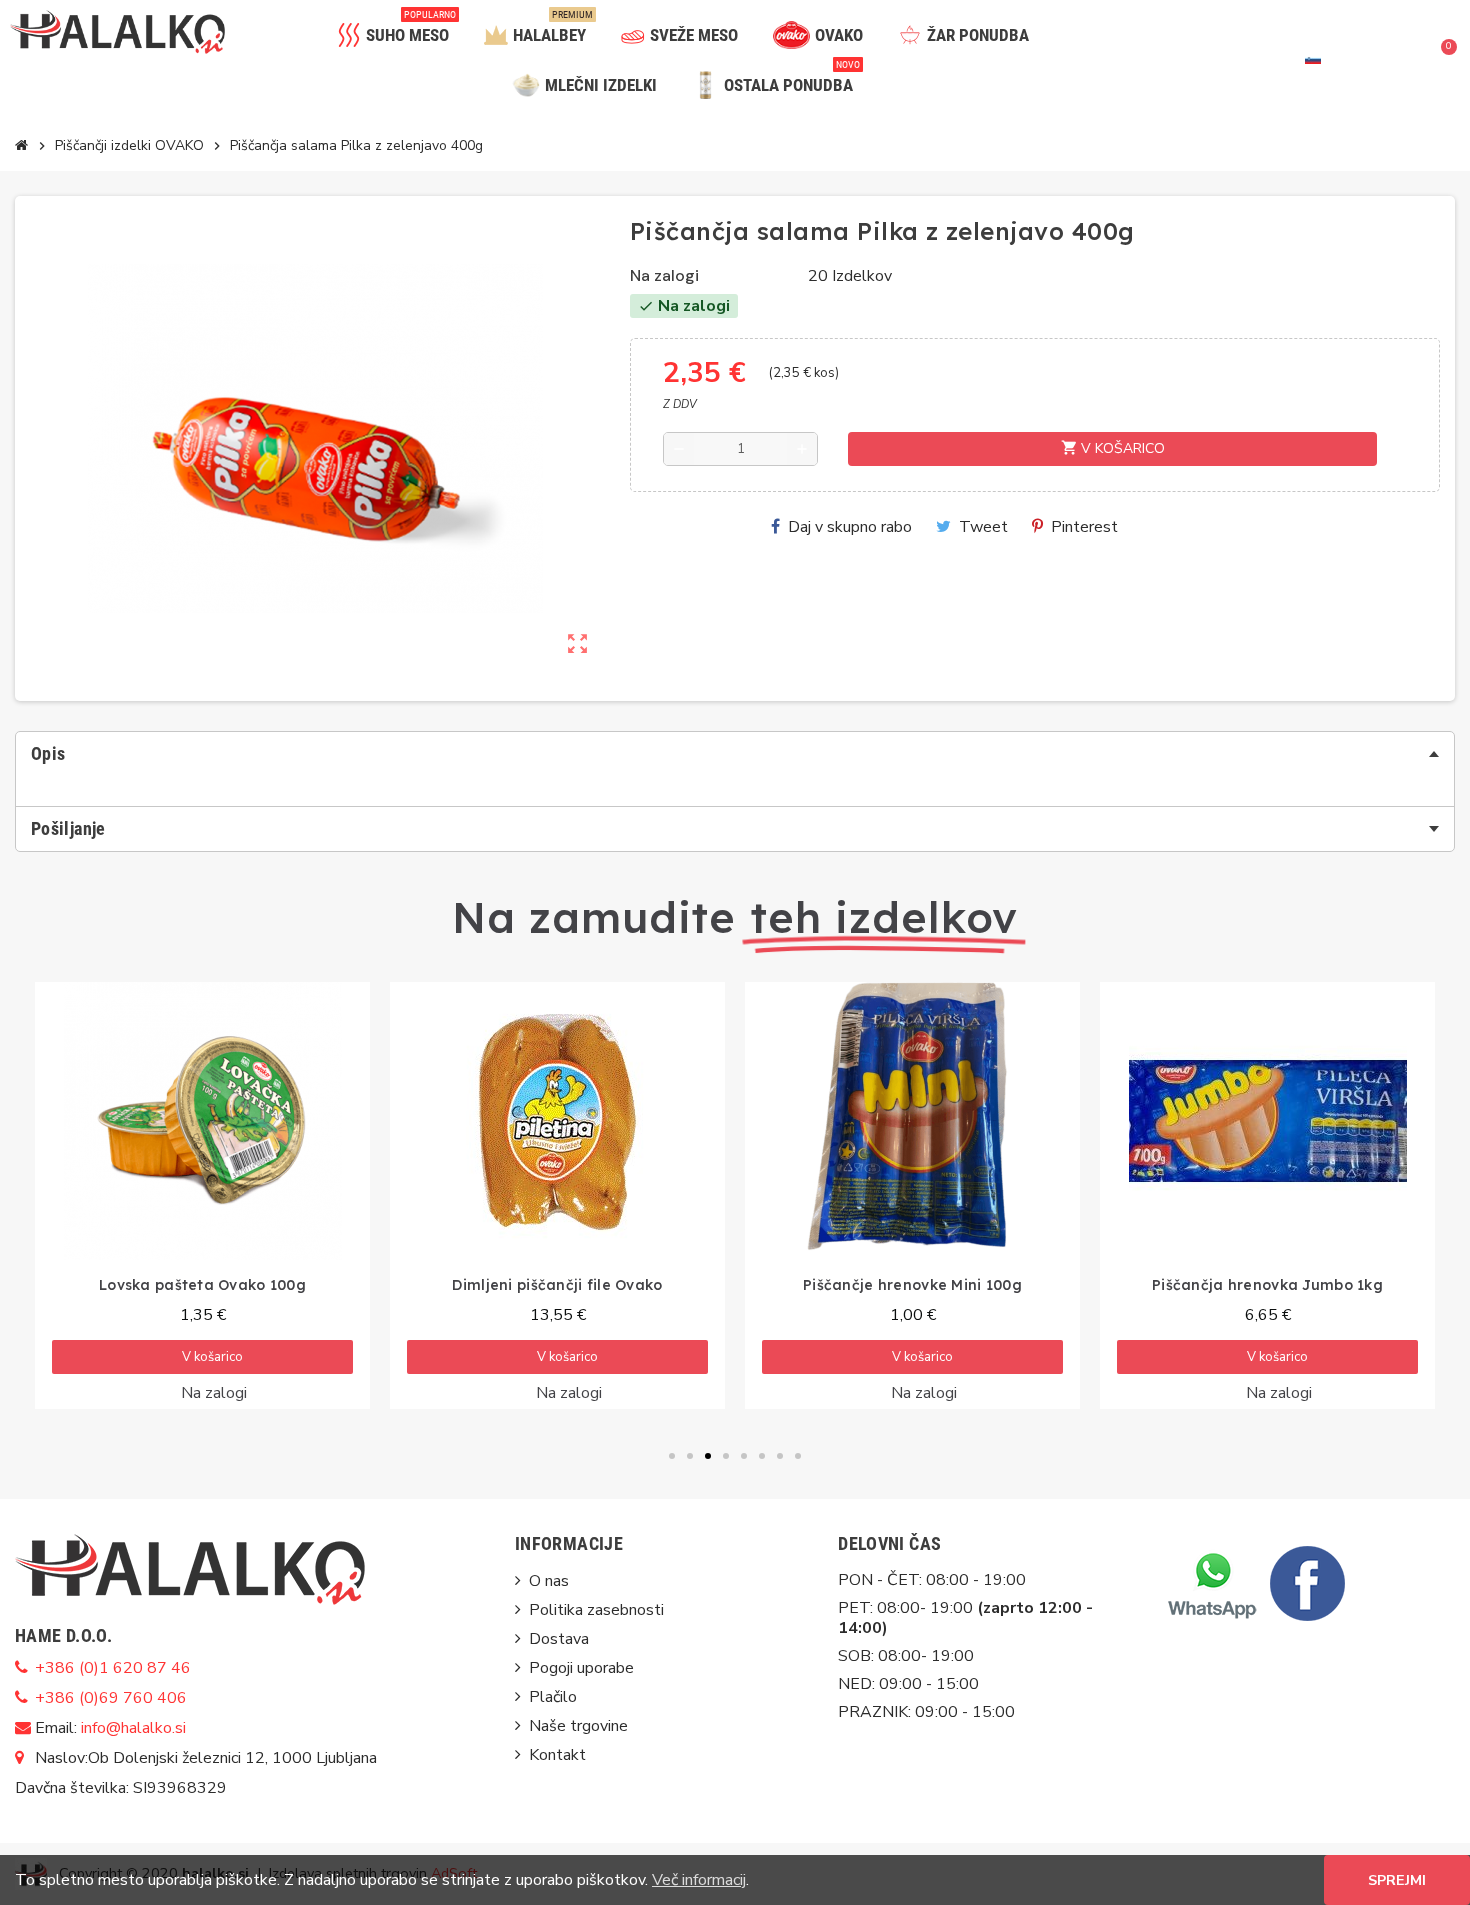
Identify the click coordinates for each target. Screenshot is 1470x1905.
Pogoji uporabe (581, 1668)
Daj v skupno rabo (850, 527)
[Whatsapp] (1212, 1582)
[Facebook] (1305, 1582)
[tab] (735, 754)
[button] (1375, 60)
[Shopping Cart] (1442, 60)
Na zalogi (664, 276)
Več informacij (699, 1880)
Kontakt (557, 1755)
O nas (549, 1581)
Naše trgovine (578, 1726)
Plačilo (553, 1697)
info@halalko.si (133, 1728)
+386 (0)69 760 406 (111, 1698)
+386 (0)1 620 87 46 (113, 1668)
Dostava (559, 1639)
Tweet (983, 527)
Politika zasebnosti (596, 1610)
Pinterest (1084, 527)
